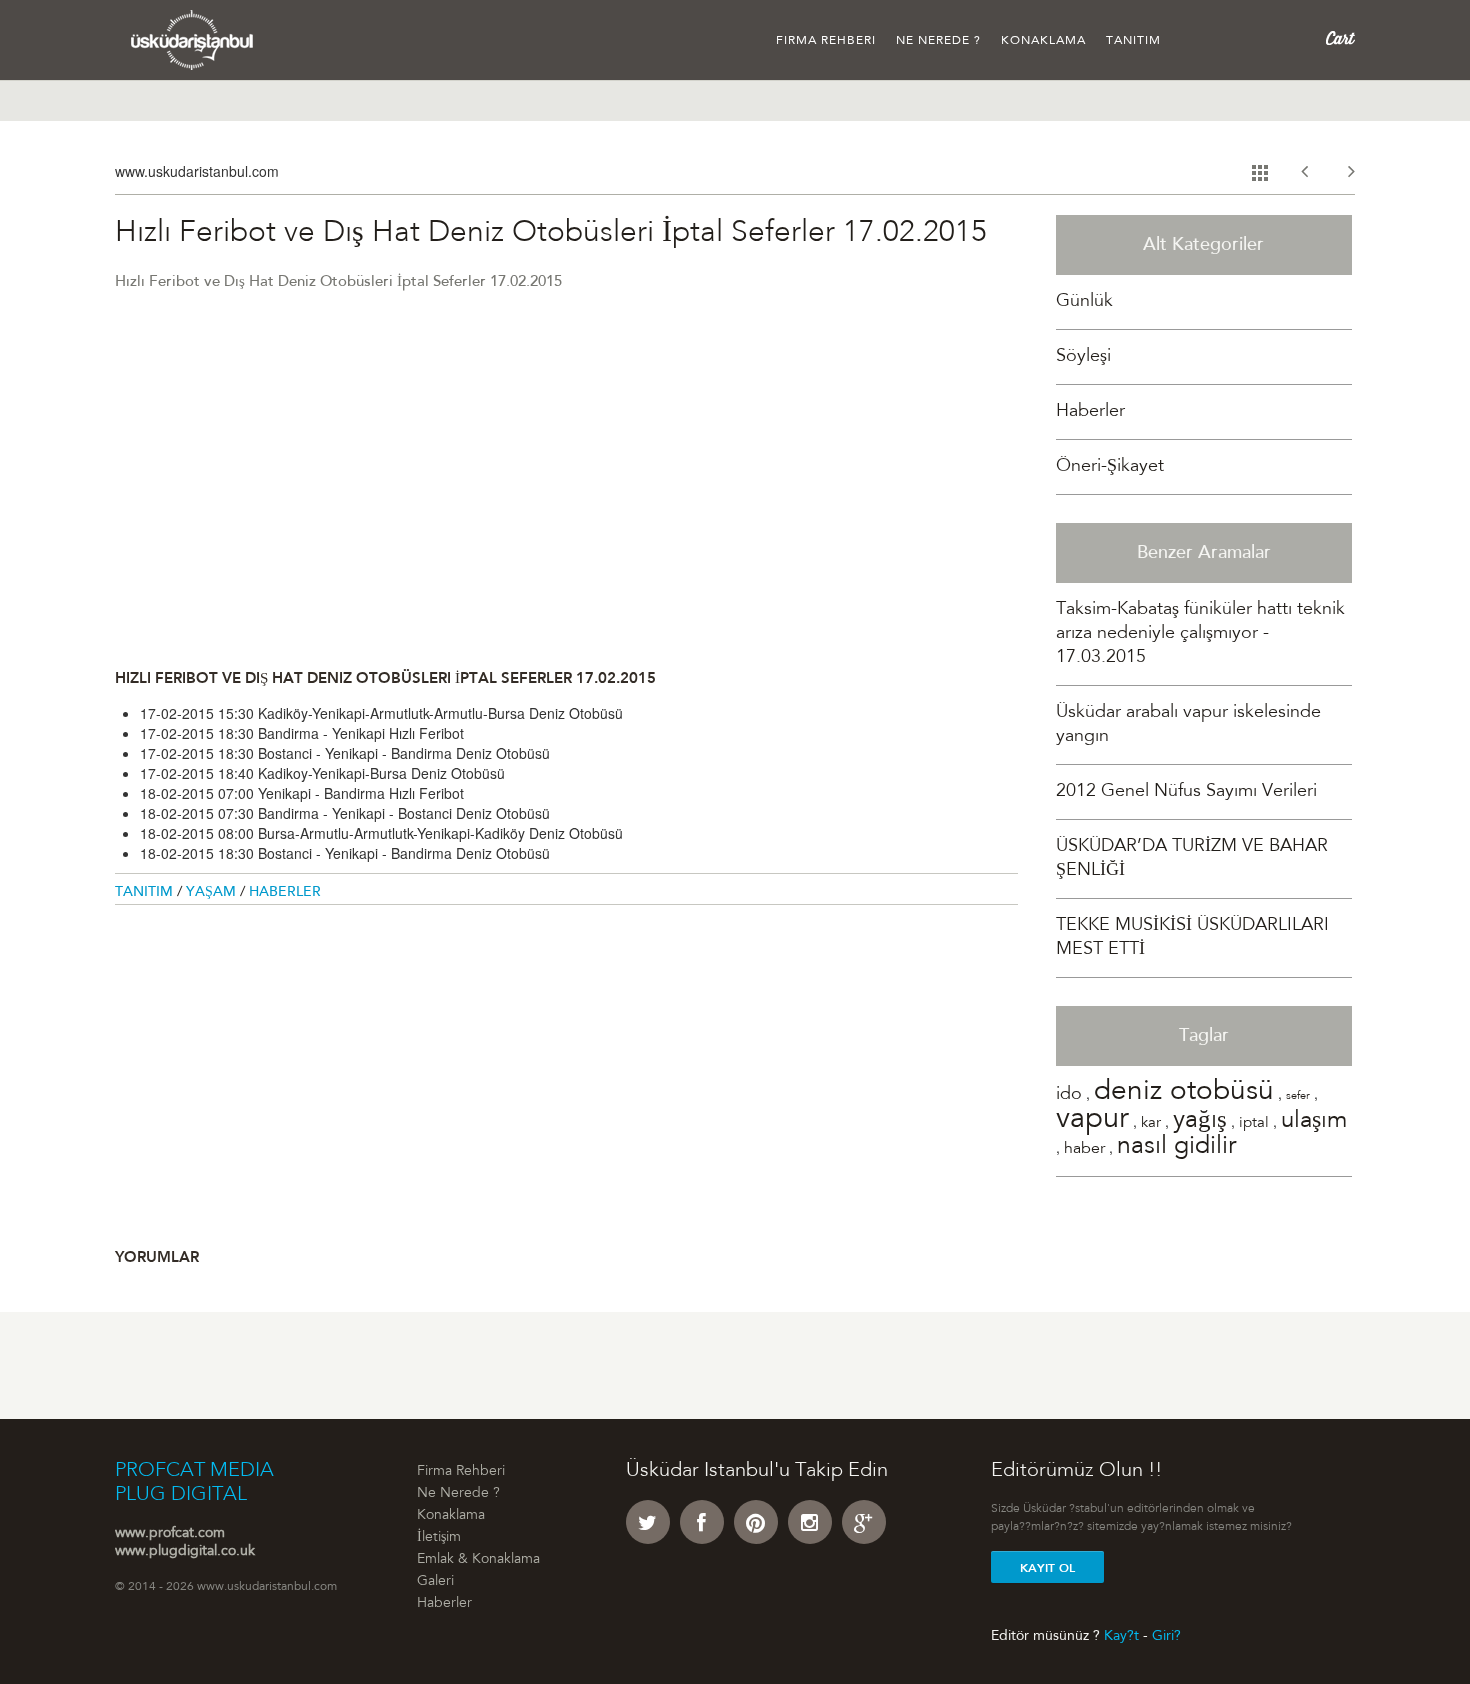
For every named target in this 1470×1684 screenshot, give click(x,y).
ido (1069, 1095)
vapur (1092, 1120)
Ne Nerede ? (938, 41)
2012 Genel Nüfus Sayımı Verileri (1186, 792)
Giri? (1166, 1636)
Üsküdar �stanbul (192, 40)
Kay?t (1121, 1636)
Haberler (285, 893)
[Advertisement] (566, 479)
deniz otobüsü (1184, 1093)
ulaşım (1314, 1122)
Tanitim (146, 893)
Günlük (1084, 302)
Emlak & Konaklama (478, 1560)
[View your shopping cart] (1340, 39)
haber (1084, 1149)
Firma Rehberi (826, 41)
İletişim (439, 1538)
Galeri (435, 1582)
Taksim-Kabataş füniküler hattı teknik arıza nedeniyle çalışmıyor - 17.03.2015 (1200, 634)
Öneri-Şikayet (1110, 467)
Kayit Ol (1047, 1568)
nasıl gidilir (1176, 1147)
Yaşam (213, 893)
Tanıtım (1133, 41)
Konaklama (1043, 41)
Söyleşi (1083, 357)
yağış (1200, 1121)
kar (1151, 1123)
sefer (1298, 1096)
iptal (1254, 1123)
